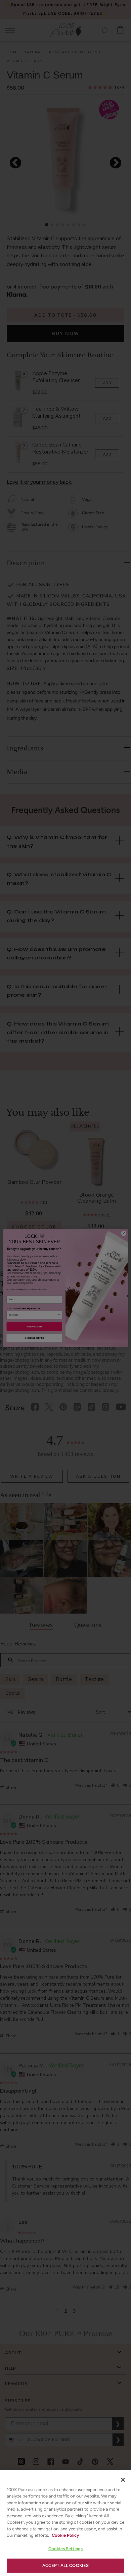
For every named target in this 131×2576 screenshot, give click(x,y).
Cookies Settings (65, 2549)
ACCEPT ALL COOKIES (65, 2565)
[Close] (123, 2480)
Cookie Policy (65, 2535)
